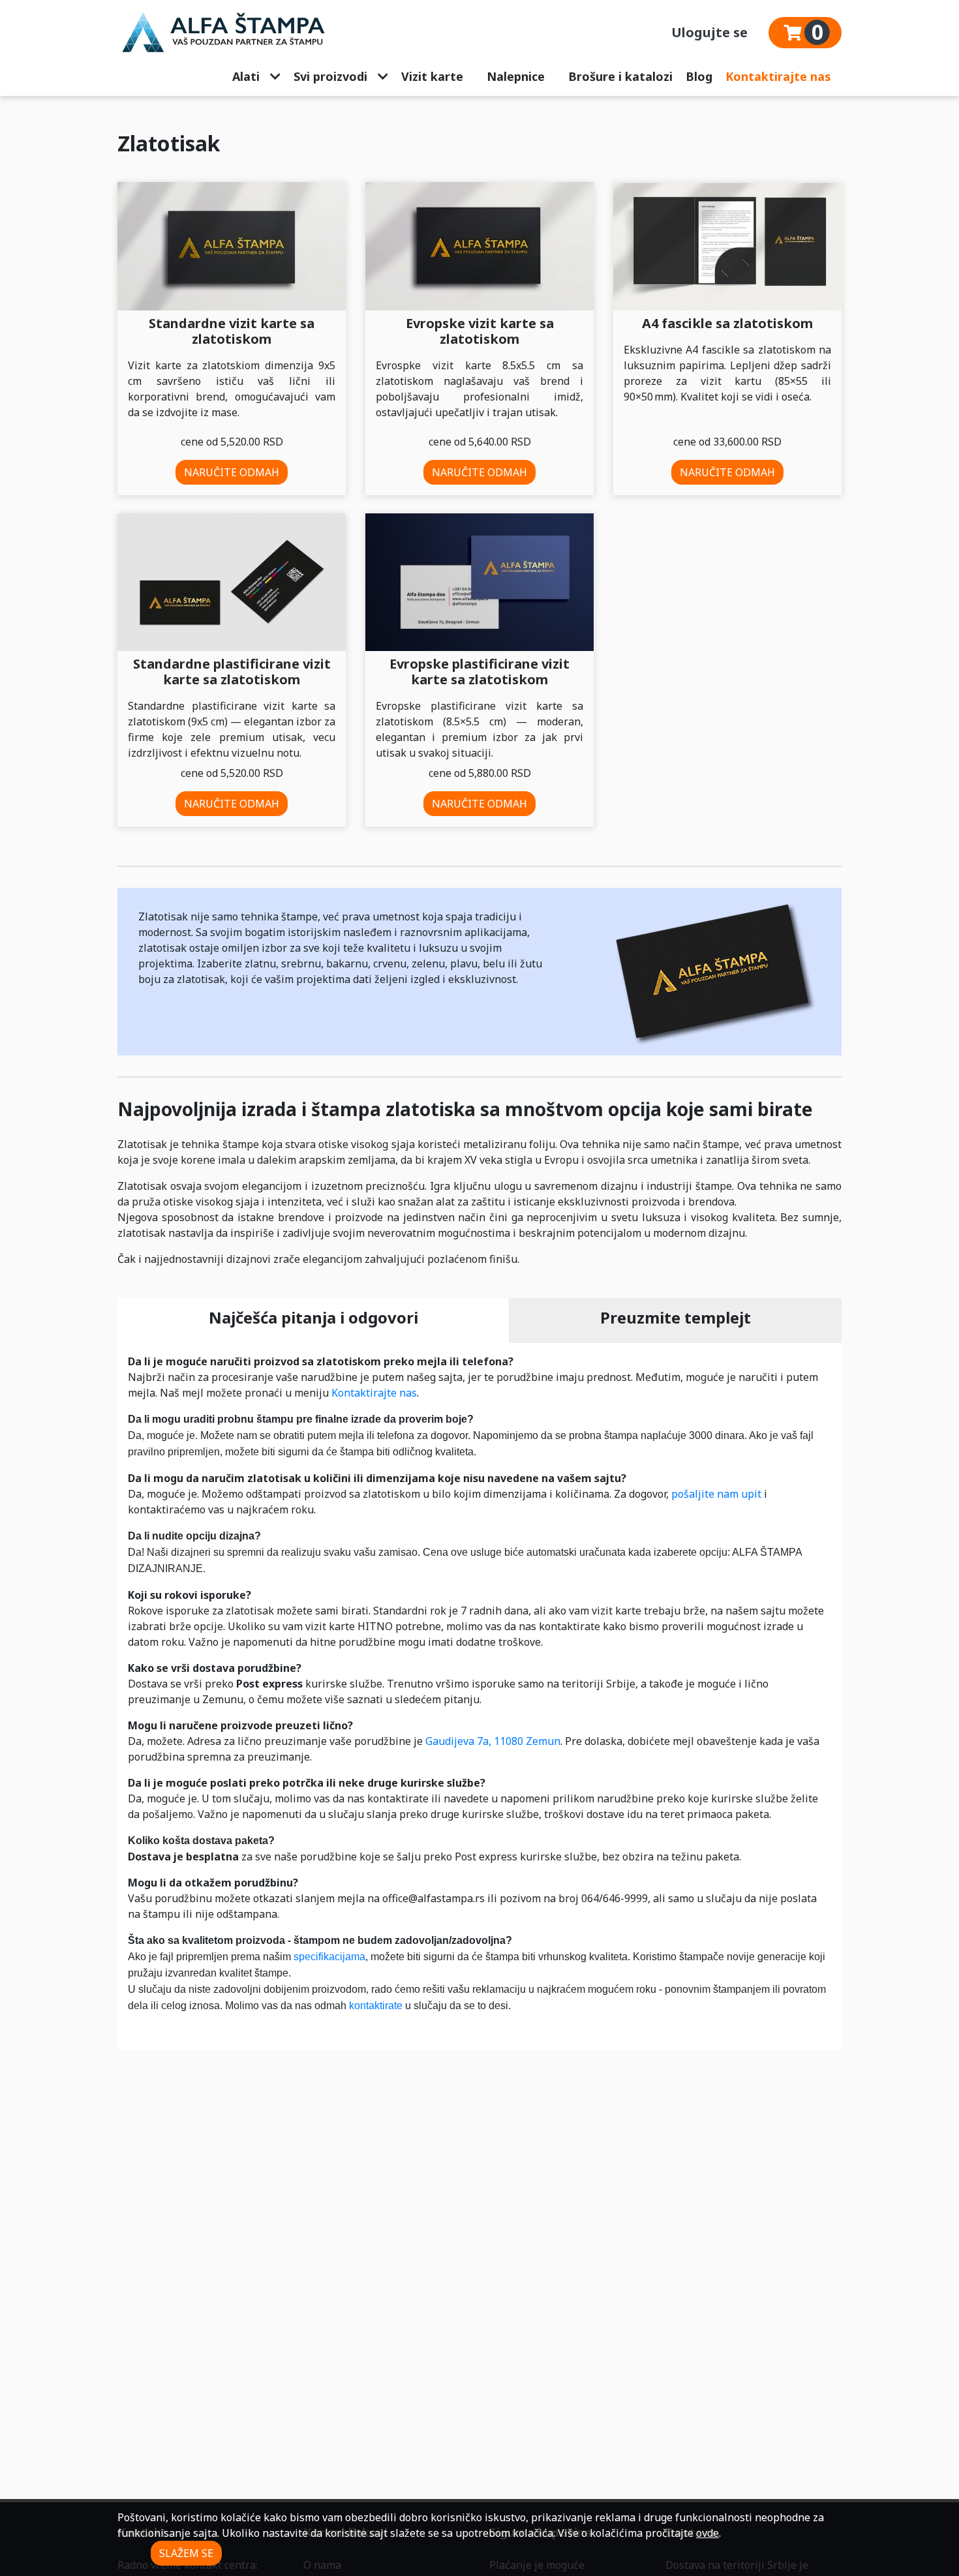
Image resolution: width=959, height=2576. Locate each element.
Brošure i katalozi (620, 76)
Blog (699, 76)
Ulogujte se (709, 32)
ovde (708, 2533)
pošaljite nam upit (716, 1494)
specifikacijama (329, 1957)
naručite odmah (232, 472)
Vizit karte (432, 76)
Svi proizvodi (330, 76)
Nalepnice (516, 76)
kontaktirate (376, 2006)
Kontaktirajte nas (778, 76)
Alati (246, 76)
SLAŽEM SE (186, 2553)
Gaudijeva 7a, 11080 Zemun (493, 1741)
